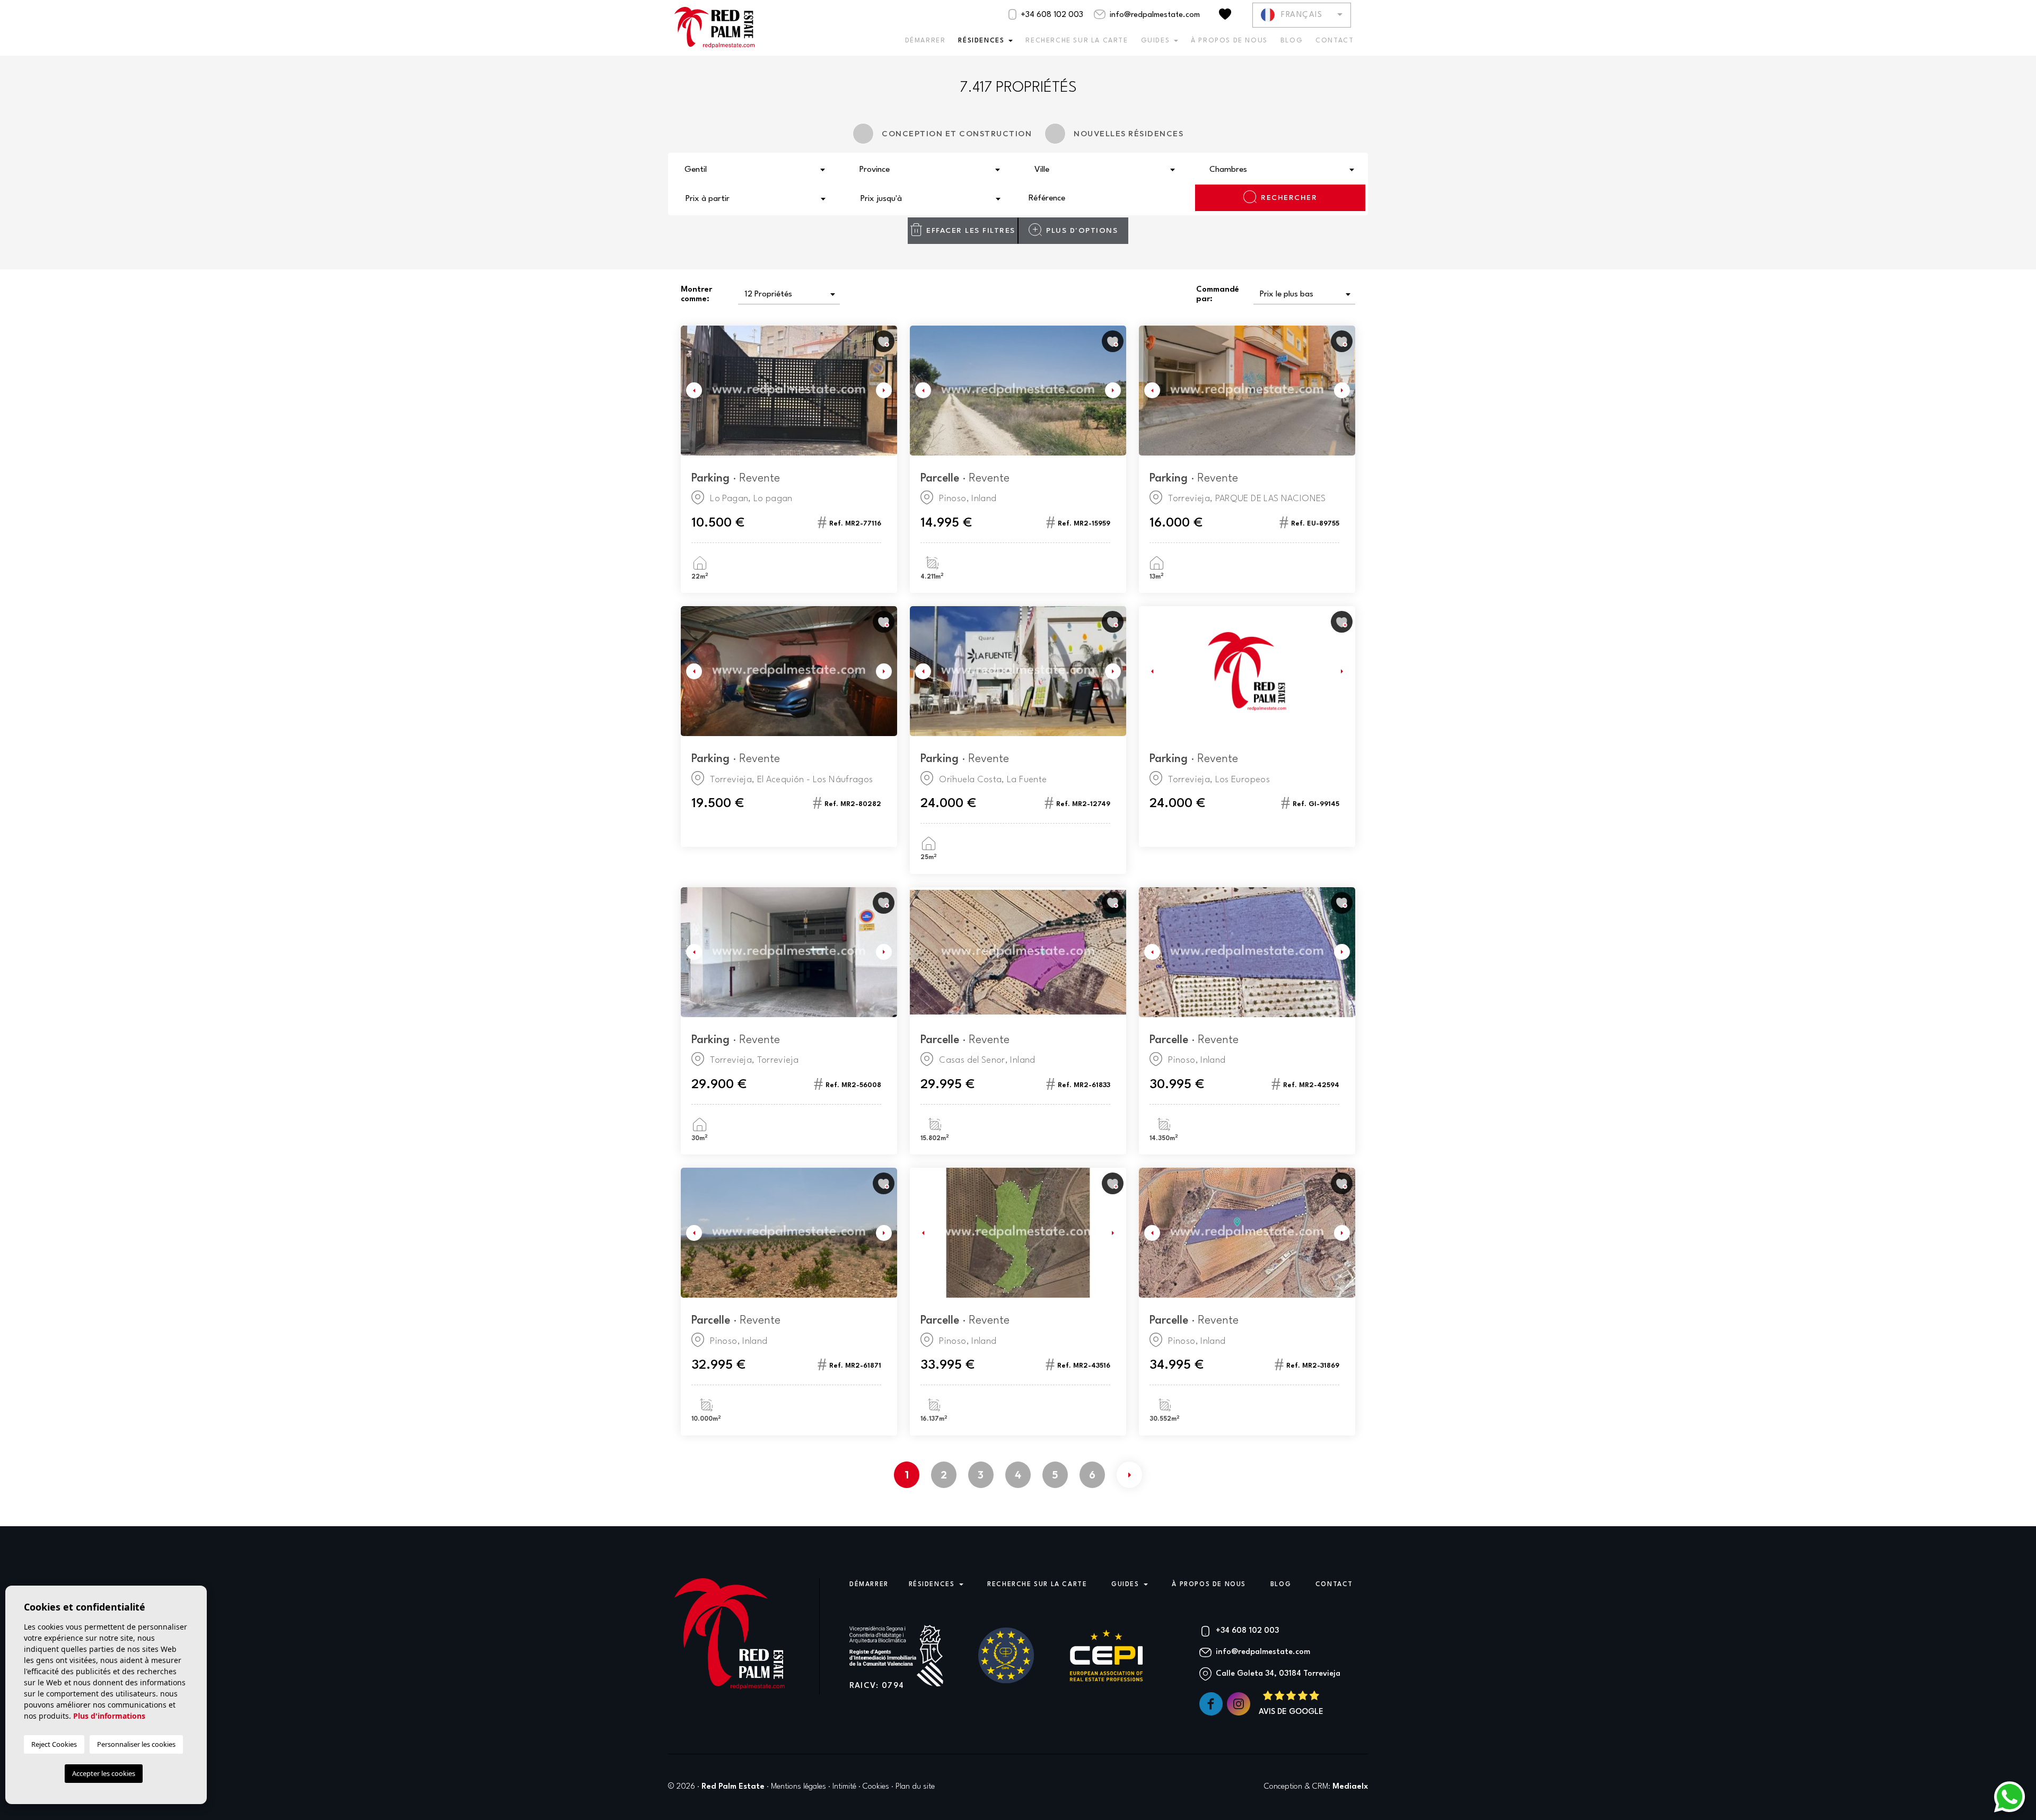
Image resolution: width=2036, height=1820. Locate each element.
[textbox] (758, 170)
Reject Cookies (54, 1744)
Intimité (844, 1787)
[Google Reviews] (1291, 1704)
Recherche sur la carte (1077, 41)
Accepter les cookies (104, 1773)
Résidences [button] (981, 41)
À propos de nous (1229, 41)
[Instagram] (1240, 1704)
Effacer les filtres (971, 231)
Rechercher (1289, 198)
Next (887, 391)
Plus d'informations (109, 1716)
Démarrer (925, 41)
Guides (1156, 41)
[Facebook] (1212, 1704)
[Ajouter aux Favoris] (884, 341)
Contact (1335, 41)
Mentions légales (798, 1787)
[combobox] (756, 169)
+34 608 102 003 (1051, 15)
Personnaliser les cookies (136, 1744)
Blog (1292, 41)
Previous (691, 391)
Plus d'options (1082, 231)
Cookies (876, 1787)
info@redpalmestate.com (1154, 15)
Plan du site (915, 1787)
